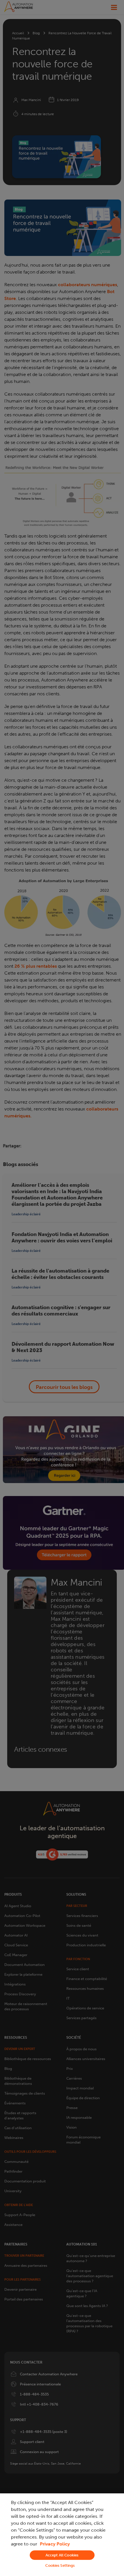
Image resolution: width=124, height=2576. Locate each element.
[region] (62, 2535)
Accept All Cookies (62, 2555)
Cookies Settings (60, 2565)
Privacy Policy (55, 2544)
